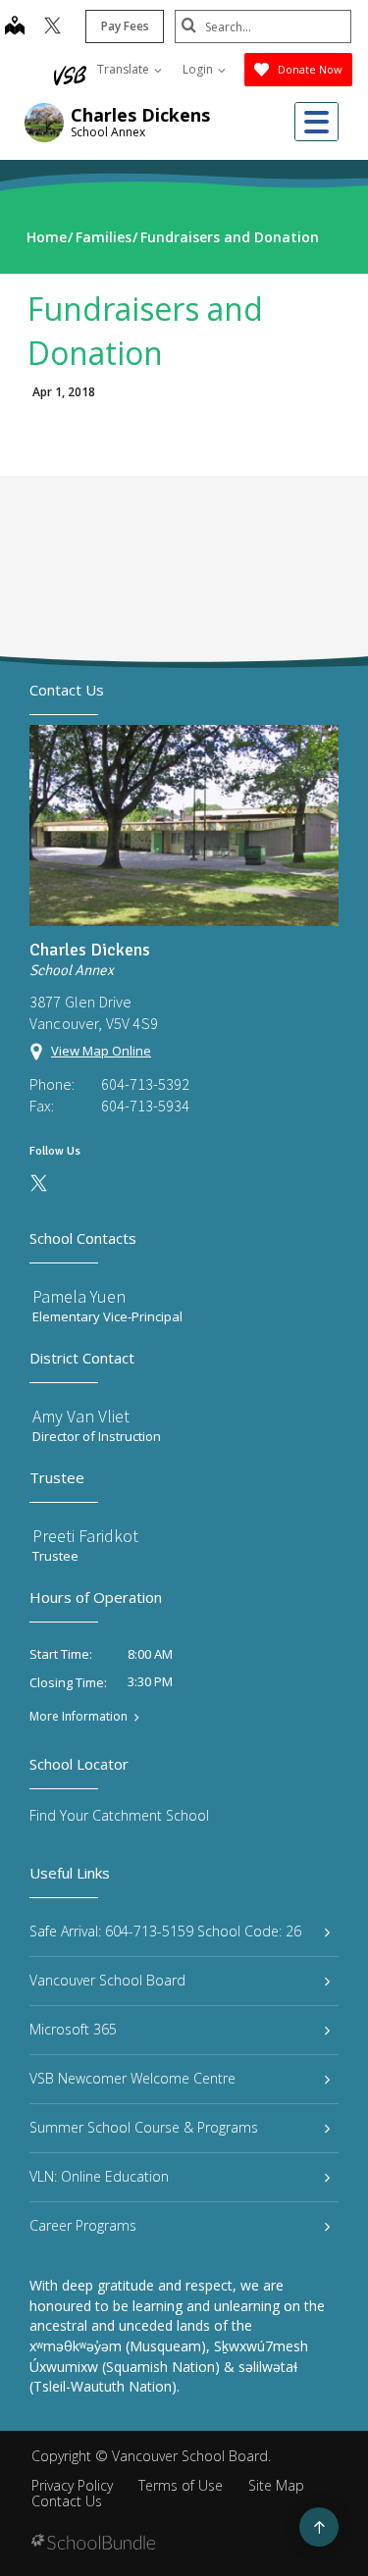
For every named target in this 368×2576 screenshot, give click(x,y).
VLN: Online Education (99, 2176)
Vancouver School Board (107, 1980)
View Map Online (101, 1051)
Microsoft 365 (73, 2029)
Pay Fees (125, 26)
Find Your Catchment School (119, 1815)
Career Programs (83, 2225)
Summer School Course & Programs (144, 2127)
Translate (125, 69)
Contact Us (67, 2501)
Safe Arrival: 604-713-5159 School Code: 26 (165, 1931)
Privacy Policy (72, 2485)
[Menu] (316, 122)
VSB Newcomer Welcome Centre (132, 2078)
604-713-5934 (145, 1106)
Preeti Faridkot (85, 1536)
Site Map (276, 2485)
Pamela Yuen (79, 1296)
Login (199, 69)
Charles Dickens (140, 115)
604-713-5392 (145, 1084)
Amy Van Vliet (81, 1416)
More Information (79, 1717)
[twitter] (53, 27)
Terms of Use (181, 2485)
